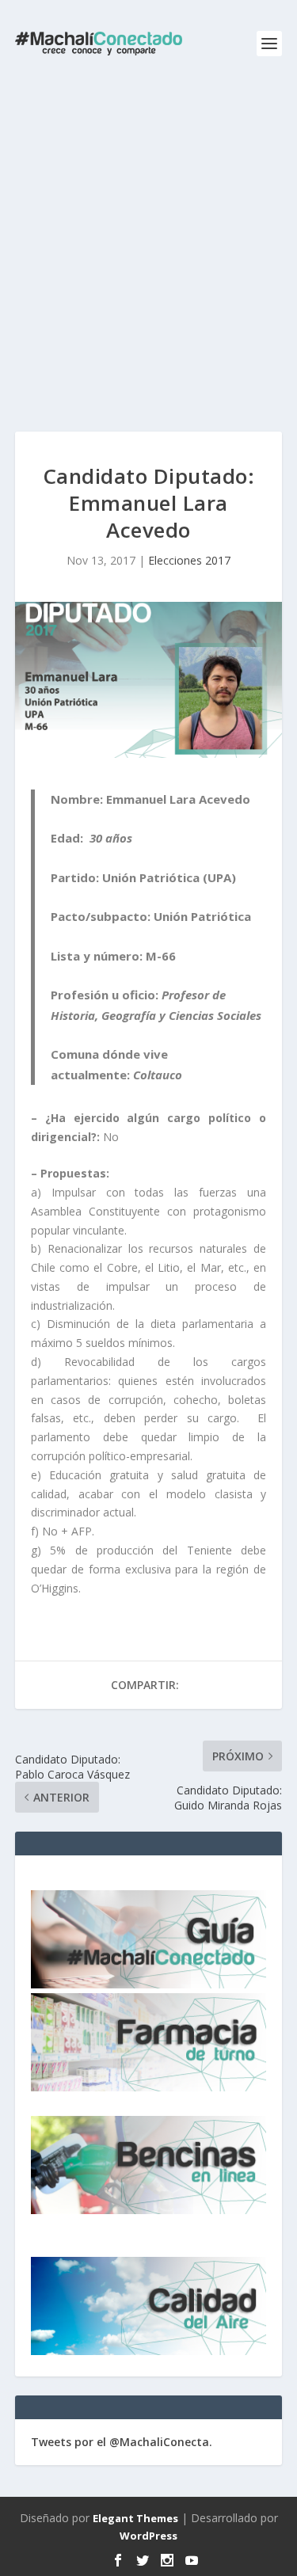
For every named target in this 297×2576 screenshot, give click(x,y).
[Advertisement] (148, 244)
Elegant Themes (135, 2518)
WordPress (148, 2536)
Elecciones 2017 (189, 560)
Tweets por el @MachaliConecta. (122, 2442)
